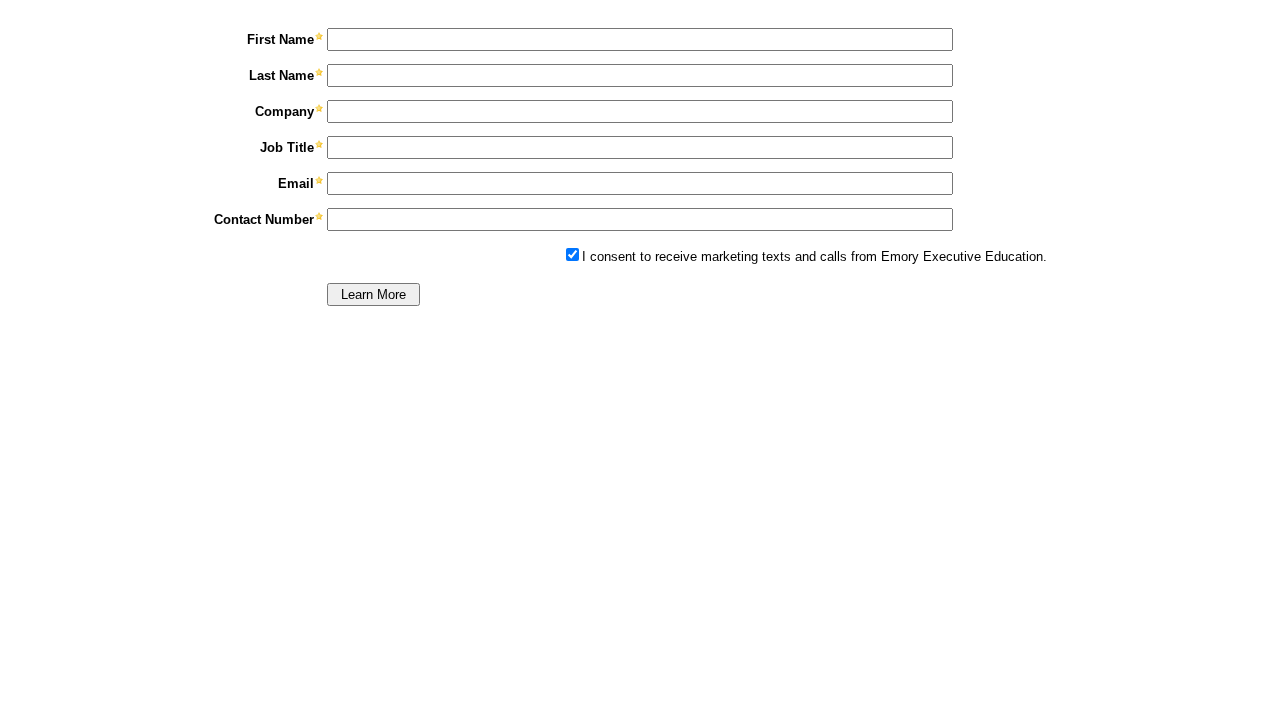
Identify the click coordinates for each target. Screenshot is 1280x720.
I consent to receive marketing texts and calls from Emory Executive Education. (814, 256)
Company (284, 111)
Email (296, 183)
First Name (280, 39)
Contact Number (264, 219)
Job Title (287, 147)
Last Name (281, 75)
